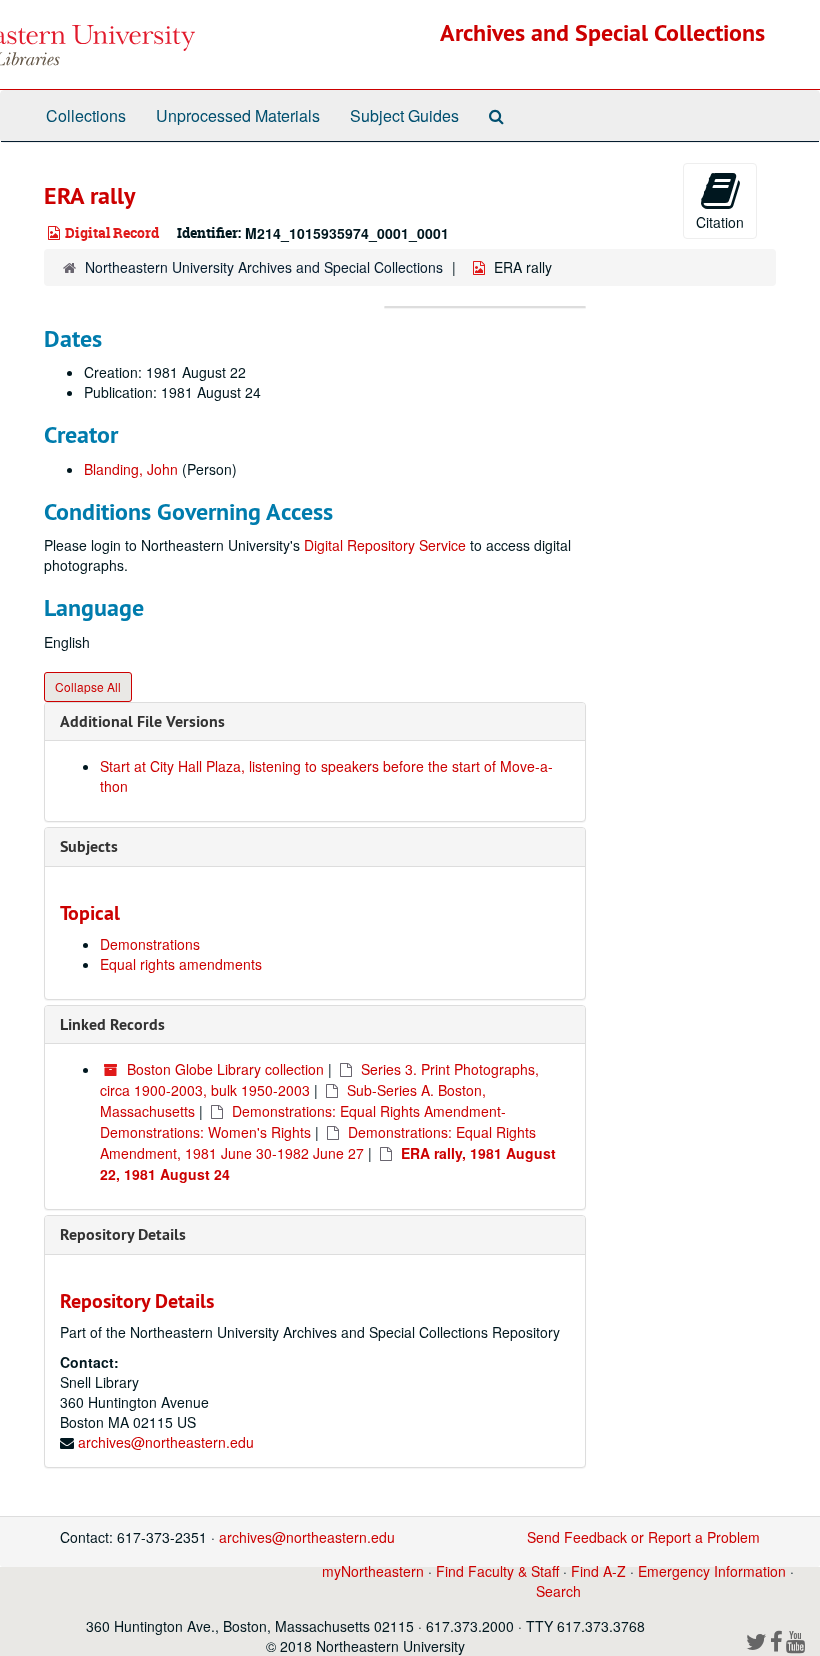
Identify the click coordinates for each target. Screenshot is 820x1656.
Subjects (89, 846)
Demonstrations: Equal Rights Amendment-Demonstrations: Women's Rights (303, 1121)
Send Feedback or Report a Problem (643, 1537)
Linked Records (112, 1024)
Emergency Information (712, 1571)
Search (558, 1591)
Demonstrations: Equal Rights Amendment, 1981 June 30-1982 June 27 (318, 1142)
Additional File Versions (142, 721)
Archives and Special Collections (602, 32)
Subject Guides (404, 115)
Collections (86, 115)
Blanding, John (131, 469)
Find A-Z (598, 1571)
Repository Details (123, 1234)
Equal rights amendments (181, 964)
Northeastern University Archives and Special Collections (264, 267)
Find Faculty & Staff (497, 1571)
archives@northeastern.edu (166, 1442)
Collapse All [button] (88, 686)
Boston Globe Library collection (225, 1069)
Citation (720, 222)
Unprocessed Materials (238, 115)
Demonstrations (150, 944)
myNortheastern (373, 1571)
